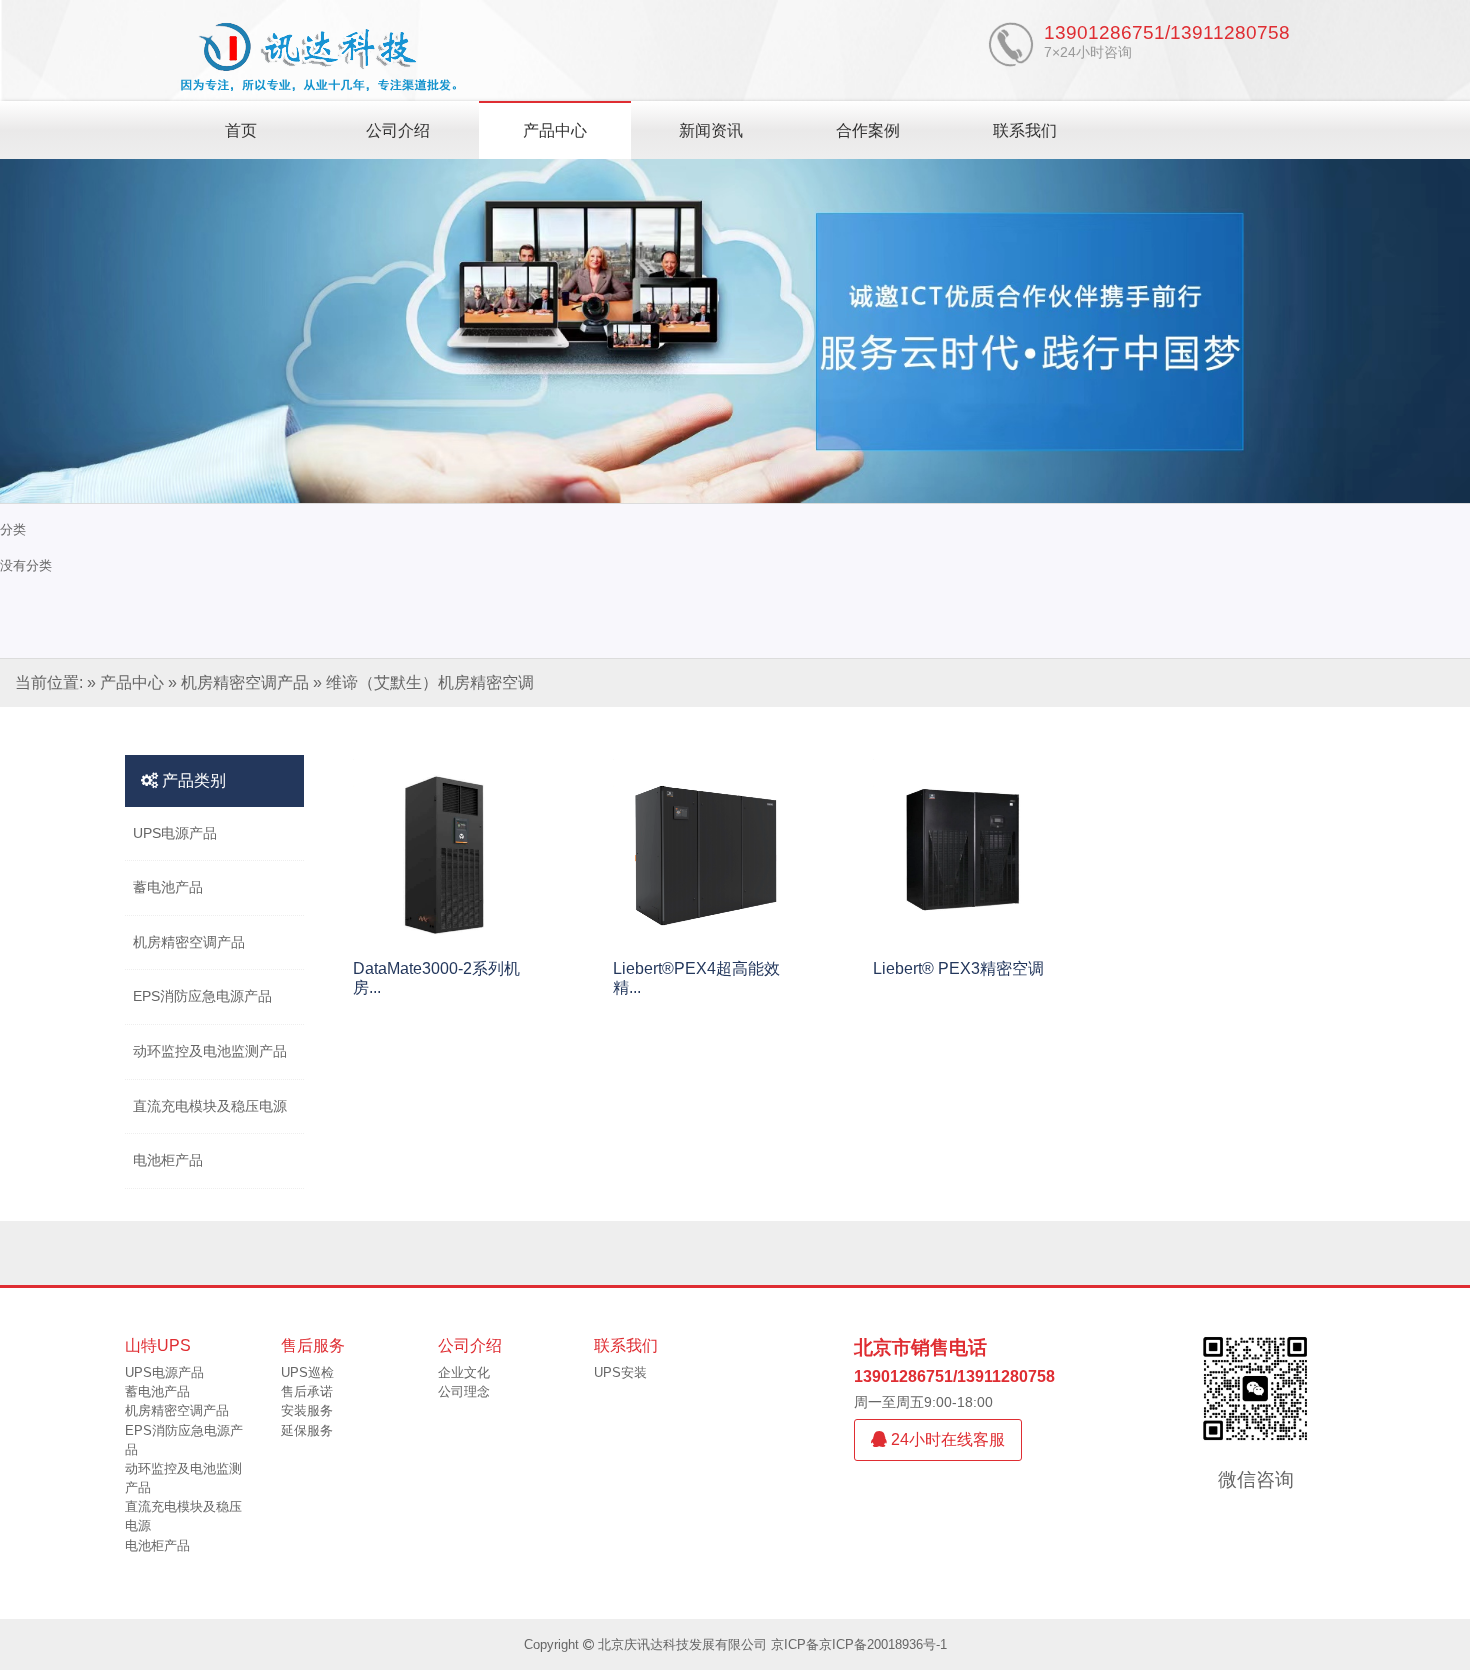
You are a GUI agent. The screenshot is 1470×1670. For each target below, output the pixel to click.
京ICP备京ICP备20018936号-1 (859, 1644)
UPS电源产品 (175, 833)
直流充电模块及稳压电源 (210, 1106)
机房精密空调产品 (245, 682)
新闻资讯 (711, 130)
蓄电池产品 (168, 887)
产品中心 (555, 130)
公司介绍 (398, 130)
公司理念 (464, 1391)
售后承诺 (307, 1391)
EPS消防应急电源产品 (202, 996)
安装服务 (307, 1410)
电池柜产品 (168, 1160)
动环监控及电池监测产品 (210, 1051)
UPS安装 (620, 1372)
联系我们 (1025, 130)
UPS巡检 (307, 1372)
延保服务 (307, 1430)
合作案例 (868, 130)
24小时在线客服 (946, 1439)
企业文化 (464, 1372)
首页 (241, 130)
